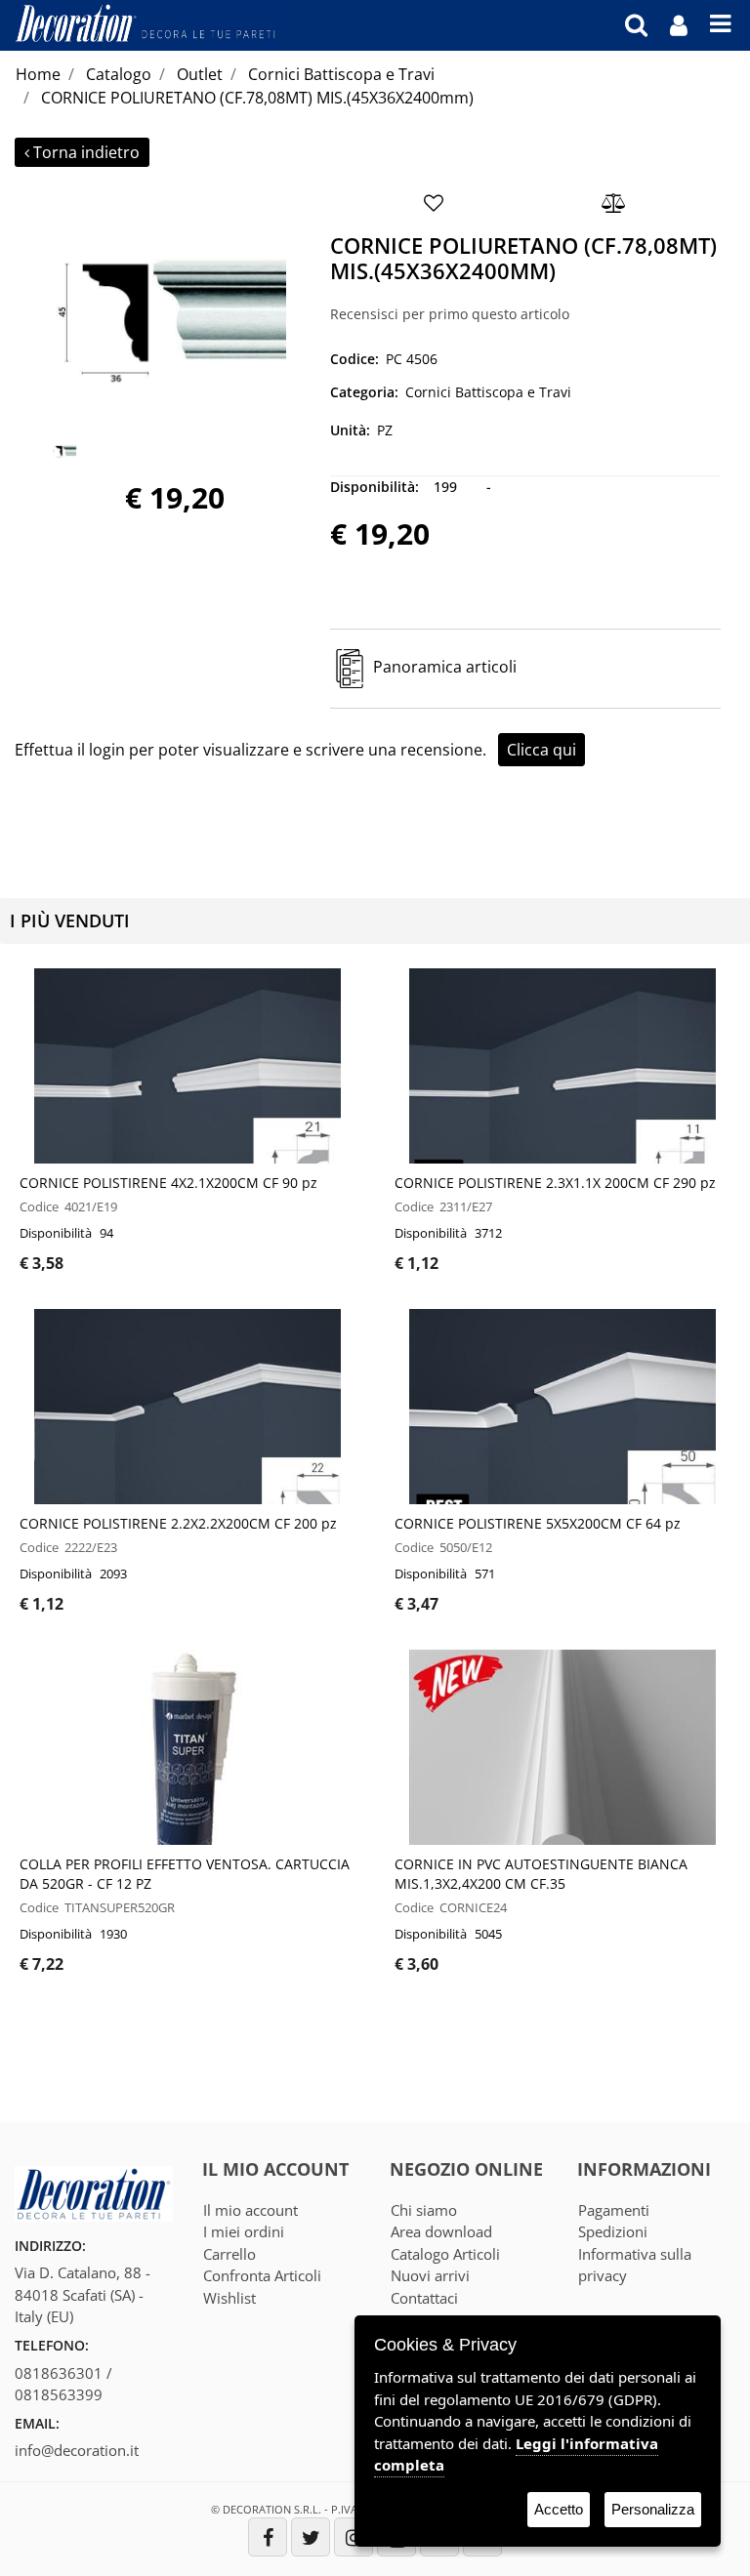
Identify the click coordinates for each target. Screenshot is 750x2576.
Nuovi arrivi (430, 2275)
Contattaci (424, 2298)
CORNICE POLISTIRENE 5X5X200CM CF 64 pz (538, 1523)
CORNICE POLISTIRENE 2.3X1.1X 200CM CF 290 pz (555, 1183)
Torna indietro (86, 152)
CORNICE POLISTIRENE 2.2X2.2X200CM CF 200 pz (178, 1523)
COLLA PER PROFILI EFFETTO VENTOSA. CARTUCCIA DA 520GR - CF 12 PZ (185, 1874)
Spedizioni (613, 2231)
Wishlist (229, 2298)
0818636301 (59, 2373)
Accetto (559, 2509)
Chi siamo (424, 2210)
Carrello (229, 2254)
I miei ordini (244, 2231)
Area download (441, 2231)
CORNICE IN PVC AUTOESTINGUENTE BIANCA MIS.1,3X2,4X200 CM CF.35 (541, 1874)
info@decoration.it (77, 2450)
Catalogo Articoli (445, 2254)
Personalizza (653, 2509)
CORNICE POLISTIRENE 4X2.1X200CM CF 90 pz (168, 1183)
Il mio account (250, 2210)
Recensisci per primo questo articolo (450, 314)
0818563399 (59, 2394)
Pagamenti (614, 2210)
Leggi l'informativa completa (516, 2454)
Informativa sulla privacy (635, 2265)
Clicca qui (542, 750)
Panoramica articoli (445, 667)
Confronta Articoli (262, 2275)
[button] (165, 307)
